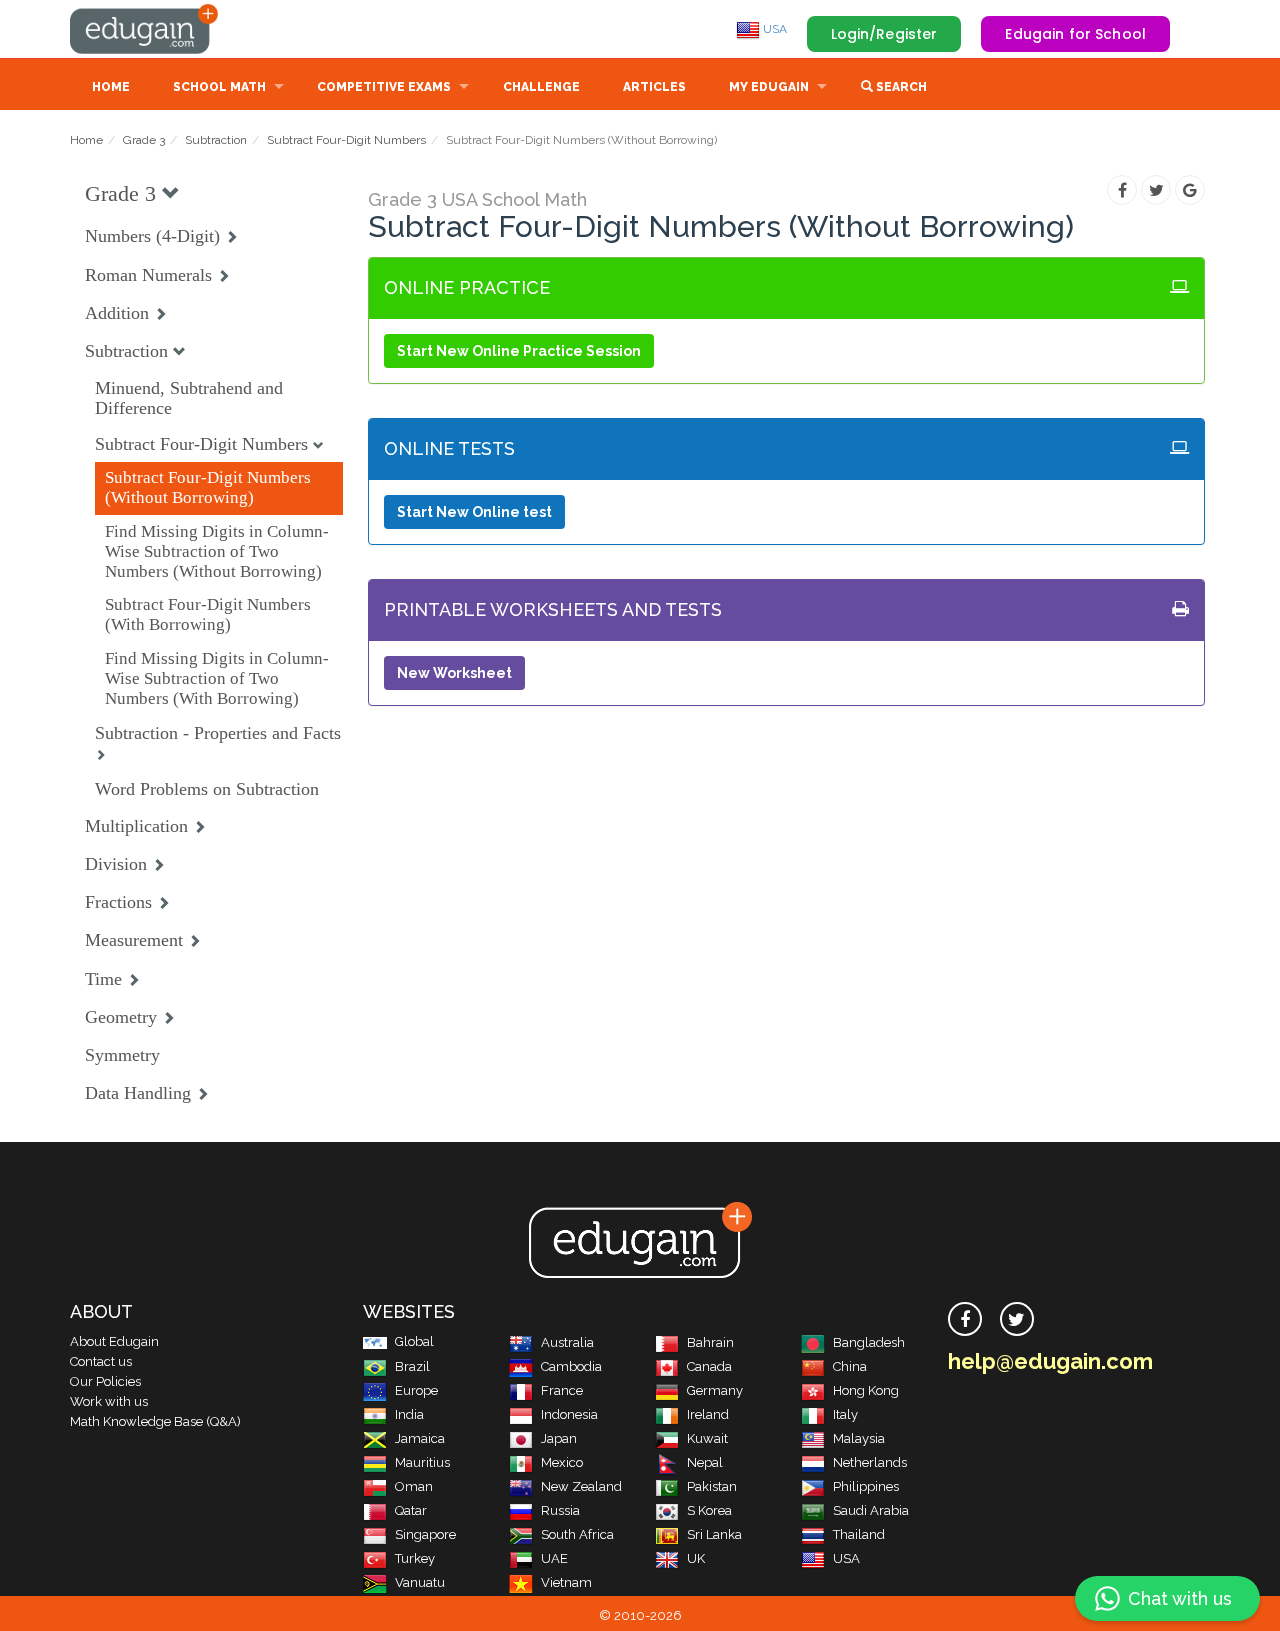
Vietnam (566, 1582)
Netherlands (870, 1462)
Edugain (145, 29)
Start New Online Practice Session (519, 351)
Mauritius (422, 1462)
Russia (560, 1510)
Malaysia (859, 1438)
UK (696, 1558)
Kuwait (707, 1438)
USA (773, 29)
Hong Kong (866, 1390)
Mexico (562, 1462)
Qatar (411, 1510)
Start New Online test (474, 512)
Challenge (541, 87)
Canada (709, 1366)
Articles (654, 87)
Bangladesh (869, 1342)
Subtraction (216, 140)
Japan (559, 1438)
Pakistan (712, 1486)
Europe (416, 1390)
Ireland (708, 1414)
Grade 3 (144, 140)
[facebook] (965, 1319)
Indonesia (569, 1414)
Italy (845, 1414)
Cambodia (571, 1366)
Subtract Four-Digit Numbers (346, 140)
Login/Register (884, 34)
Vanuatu (420, 1582)
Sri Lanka (714, 1534)
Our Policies (105, 1381)
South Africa (577, 1534)
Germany (715, 1390)
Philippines (866, 1486)
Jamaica (420, 1438)
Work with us (109, 1401)
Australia (567, 1342)
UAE (554, 1558)
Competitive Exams (384, 87)
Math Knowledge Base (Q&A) (155, 1421)
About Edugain (114, 1341)
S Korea (709, 1510)
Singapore (425, 1534)
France (562, 1390)
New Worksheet (454, 673)
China (850, 1366)
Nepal (705, 1462)
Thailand (859, 1534)
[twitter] (1017, 1319)
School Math (219, 87)
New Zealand (581, 1486)
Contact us (101, 1361)
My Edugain (769, 87)
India (409, 1414)
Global (414, 1341)
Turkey (415, 1558)
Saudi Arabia (871, 1510)
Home (111, 87)
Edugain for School (1075, 34)
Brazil (412, 1366)
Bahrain (710, 1342)
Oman (414, 1486)
